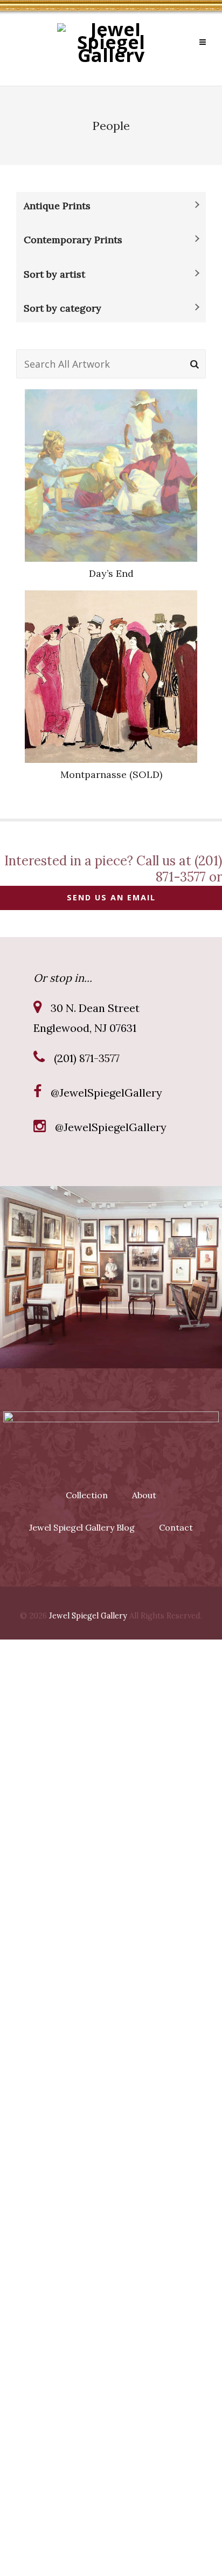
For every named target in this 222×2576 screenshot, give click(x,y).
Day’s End (111, 573)
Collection (87, 1495)
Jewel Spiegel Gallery (88, 1616)
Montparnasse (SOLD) (111, 774)
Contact (176, 1527)
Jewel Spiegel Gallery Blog (82, 1527)
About (144, 1495)
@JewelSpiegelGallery (106, 1093)
